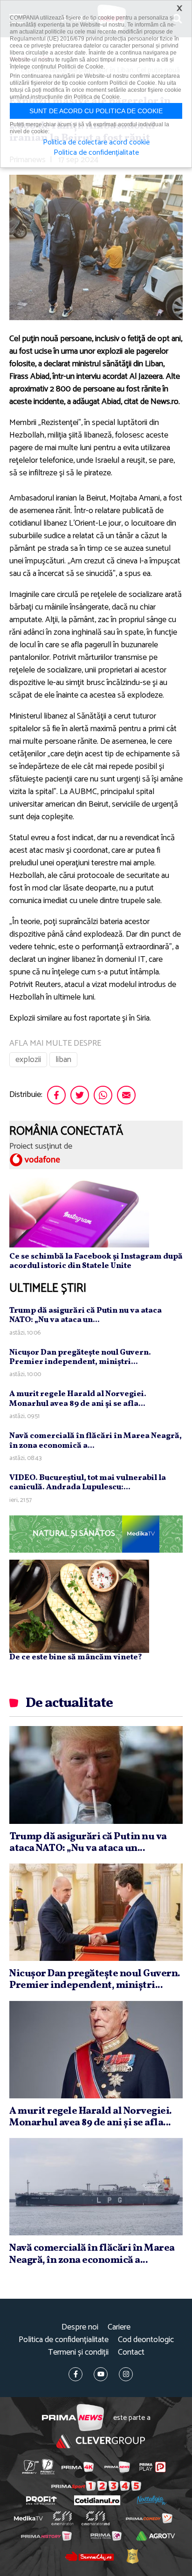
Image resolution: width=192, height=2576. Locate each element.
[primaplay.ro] (152, 2467)
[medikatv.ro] (28, 2518)
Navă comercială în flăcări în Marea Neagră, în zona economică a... (96, 1441)
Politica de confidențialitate (64, 2340)
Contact (131, 2353)
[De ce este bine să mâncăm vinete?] (79, 1606)
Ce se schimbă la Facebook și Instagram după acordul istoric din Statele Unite (96, 1261)
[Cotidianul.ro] (97, 2500)
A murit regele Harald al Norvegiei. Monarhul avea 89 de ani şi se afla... (78, 1399)
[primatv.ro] (31, 2467)
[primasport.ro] (96, 2486)
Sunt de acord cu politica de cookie (96, 111)
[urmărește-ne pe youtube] (101, 2374)
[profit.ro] (41, 2501)
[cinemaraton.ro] (63, 2518)
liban (63, 1060)
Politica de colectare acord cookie (96, 143)
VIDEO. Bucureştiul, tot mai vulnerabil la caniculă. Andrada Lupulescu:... (88, 1483)
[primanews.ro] (117, 2467)
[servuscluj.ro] (89, 2556)
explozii (28, 1060)
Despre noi (80, 2327)
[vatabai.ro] (132, 2556)
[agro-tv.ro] (156, 2536)
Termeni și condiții (78, 2353)
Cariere (119, 2327)
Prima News (73, 2418)
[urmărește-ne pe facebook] (75, 2374)
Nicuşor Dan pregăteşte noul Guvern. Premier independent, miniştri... (80, 1357)
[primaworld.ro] (106, 2536)
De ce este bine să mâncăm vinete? (76, 1657)
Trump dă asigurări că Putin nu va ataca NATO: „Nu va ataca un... (86, 1315)
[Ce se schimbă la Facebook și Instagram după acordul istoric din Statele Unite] (79, 1212)
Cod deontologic (146, 2340)
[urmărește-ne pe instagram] (126, 2374)
